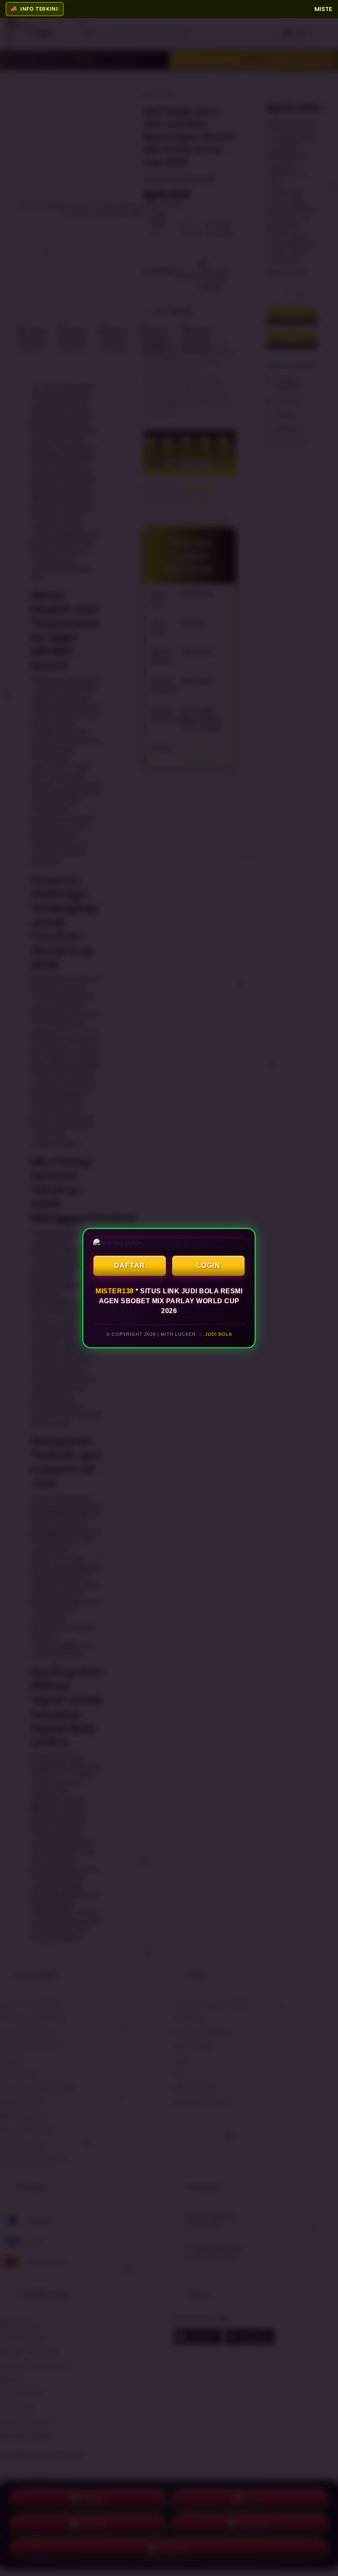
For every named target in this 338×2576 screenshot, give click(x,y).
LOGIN (209, 1266)
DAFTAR (130, 1266)
